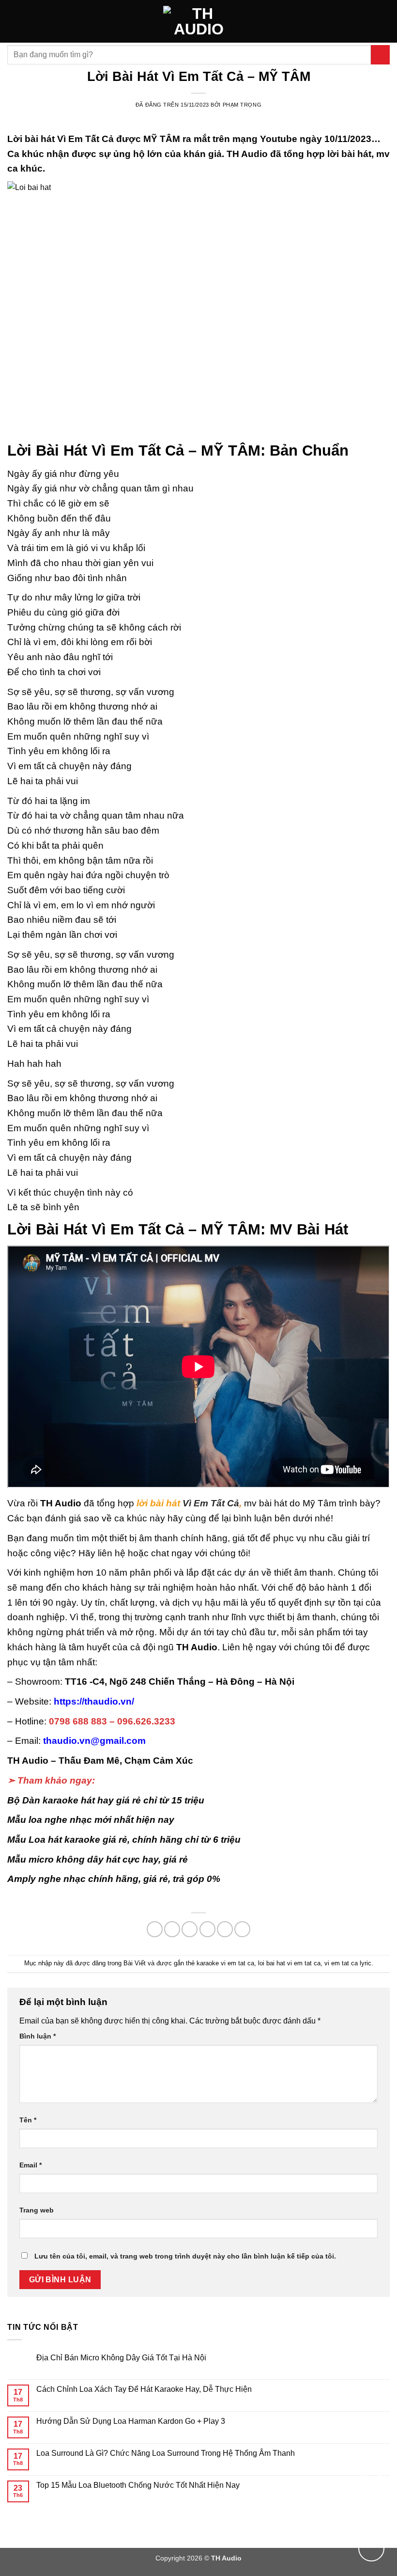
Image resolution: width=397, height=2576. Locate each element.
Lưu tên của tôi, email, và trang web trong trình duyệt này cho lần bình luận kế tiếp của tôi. (185, 2256)
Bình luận (38, 2036)
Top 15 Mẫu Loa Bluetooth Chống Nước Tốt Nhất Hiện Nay (138, 2485)
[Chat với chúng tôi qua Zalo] (371, 2516)
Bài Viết (135, 1963)
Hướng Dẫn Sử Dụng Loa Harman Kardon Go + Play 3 (131, 2421)
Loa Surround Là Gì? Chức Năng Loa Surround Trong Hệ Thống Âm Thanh (166, 2453)
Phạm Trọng (242, 105)
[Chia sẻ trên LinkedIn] (242, 1929)
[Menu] (13, 21)
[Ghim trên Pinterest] (225, 1929)
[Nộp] (380, 55)
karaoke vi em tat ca (225, 1963)
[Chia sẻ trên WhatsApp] (155, 1929)
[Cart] (385, 21)
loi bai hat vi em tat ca (289, 1963)
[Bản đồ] (371, 2484)
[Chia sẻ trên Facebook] (172, 1929)
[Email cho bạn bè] (207, 1929)
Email (31, 2165)
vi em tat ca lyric (348, 1963)
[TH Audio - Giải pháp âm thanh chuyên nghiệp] (199, 21)
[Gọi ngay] (371, 2548)
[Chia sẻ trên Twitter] (190, 1929)
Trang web (37, 2210)
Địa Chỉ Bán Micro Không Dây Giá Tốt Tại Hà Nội (121, 2358)
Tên (28, 2120)
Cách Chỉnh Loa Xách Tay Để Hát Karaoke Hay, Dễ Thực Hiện (144, 2389)
